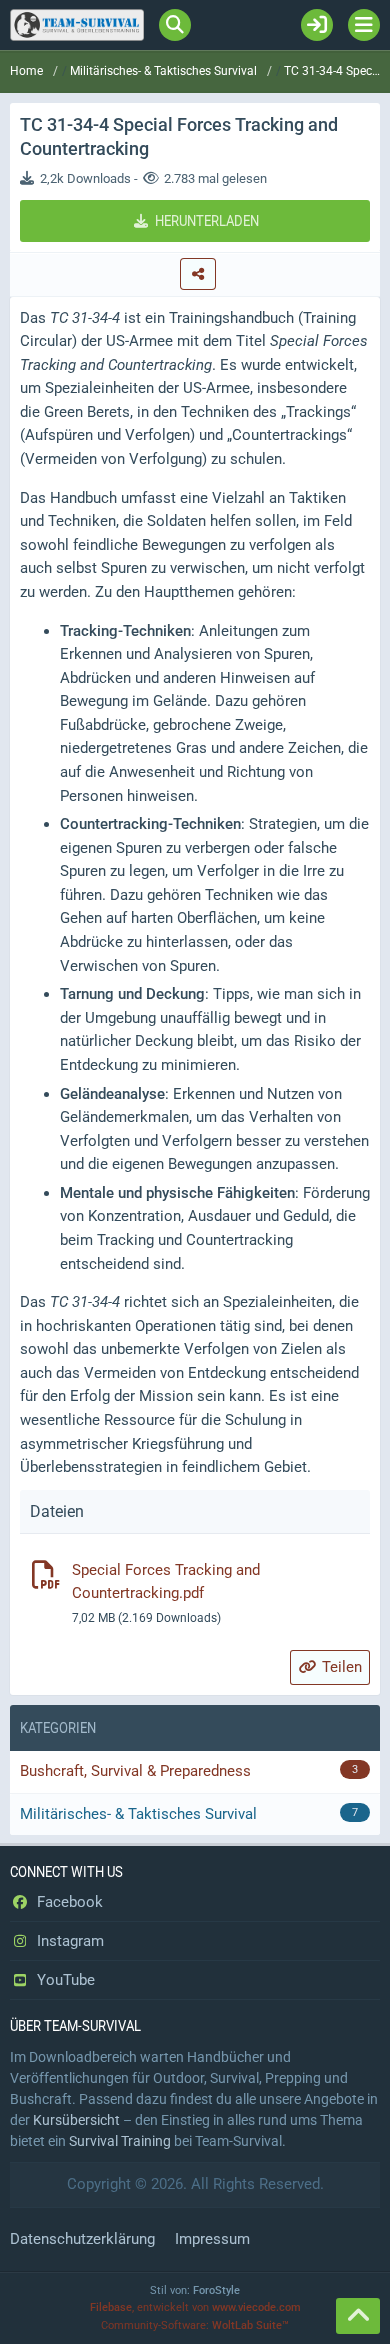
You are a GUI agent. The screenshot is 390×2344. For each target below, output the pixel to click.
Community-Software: (195, 2325)
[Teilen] (198, 274)
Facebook (68, 1902)
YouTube (64, 1980)
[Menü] (364, 25)
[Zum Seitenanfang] (358, 2316)
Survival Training (120, 2141)
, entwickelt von (195, 2307)
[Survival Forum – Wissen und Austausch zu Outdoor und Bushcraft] (77, 25)
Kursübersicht (76, 2120)
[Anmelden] (317, 25)
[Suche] (175, 25)
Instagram (68, 1941)
